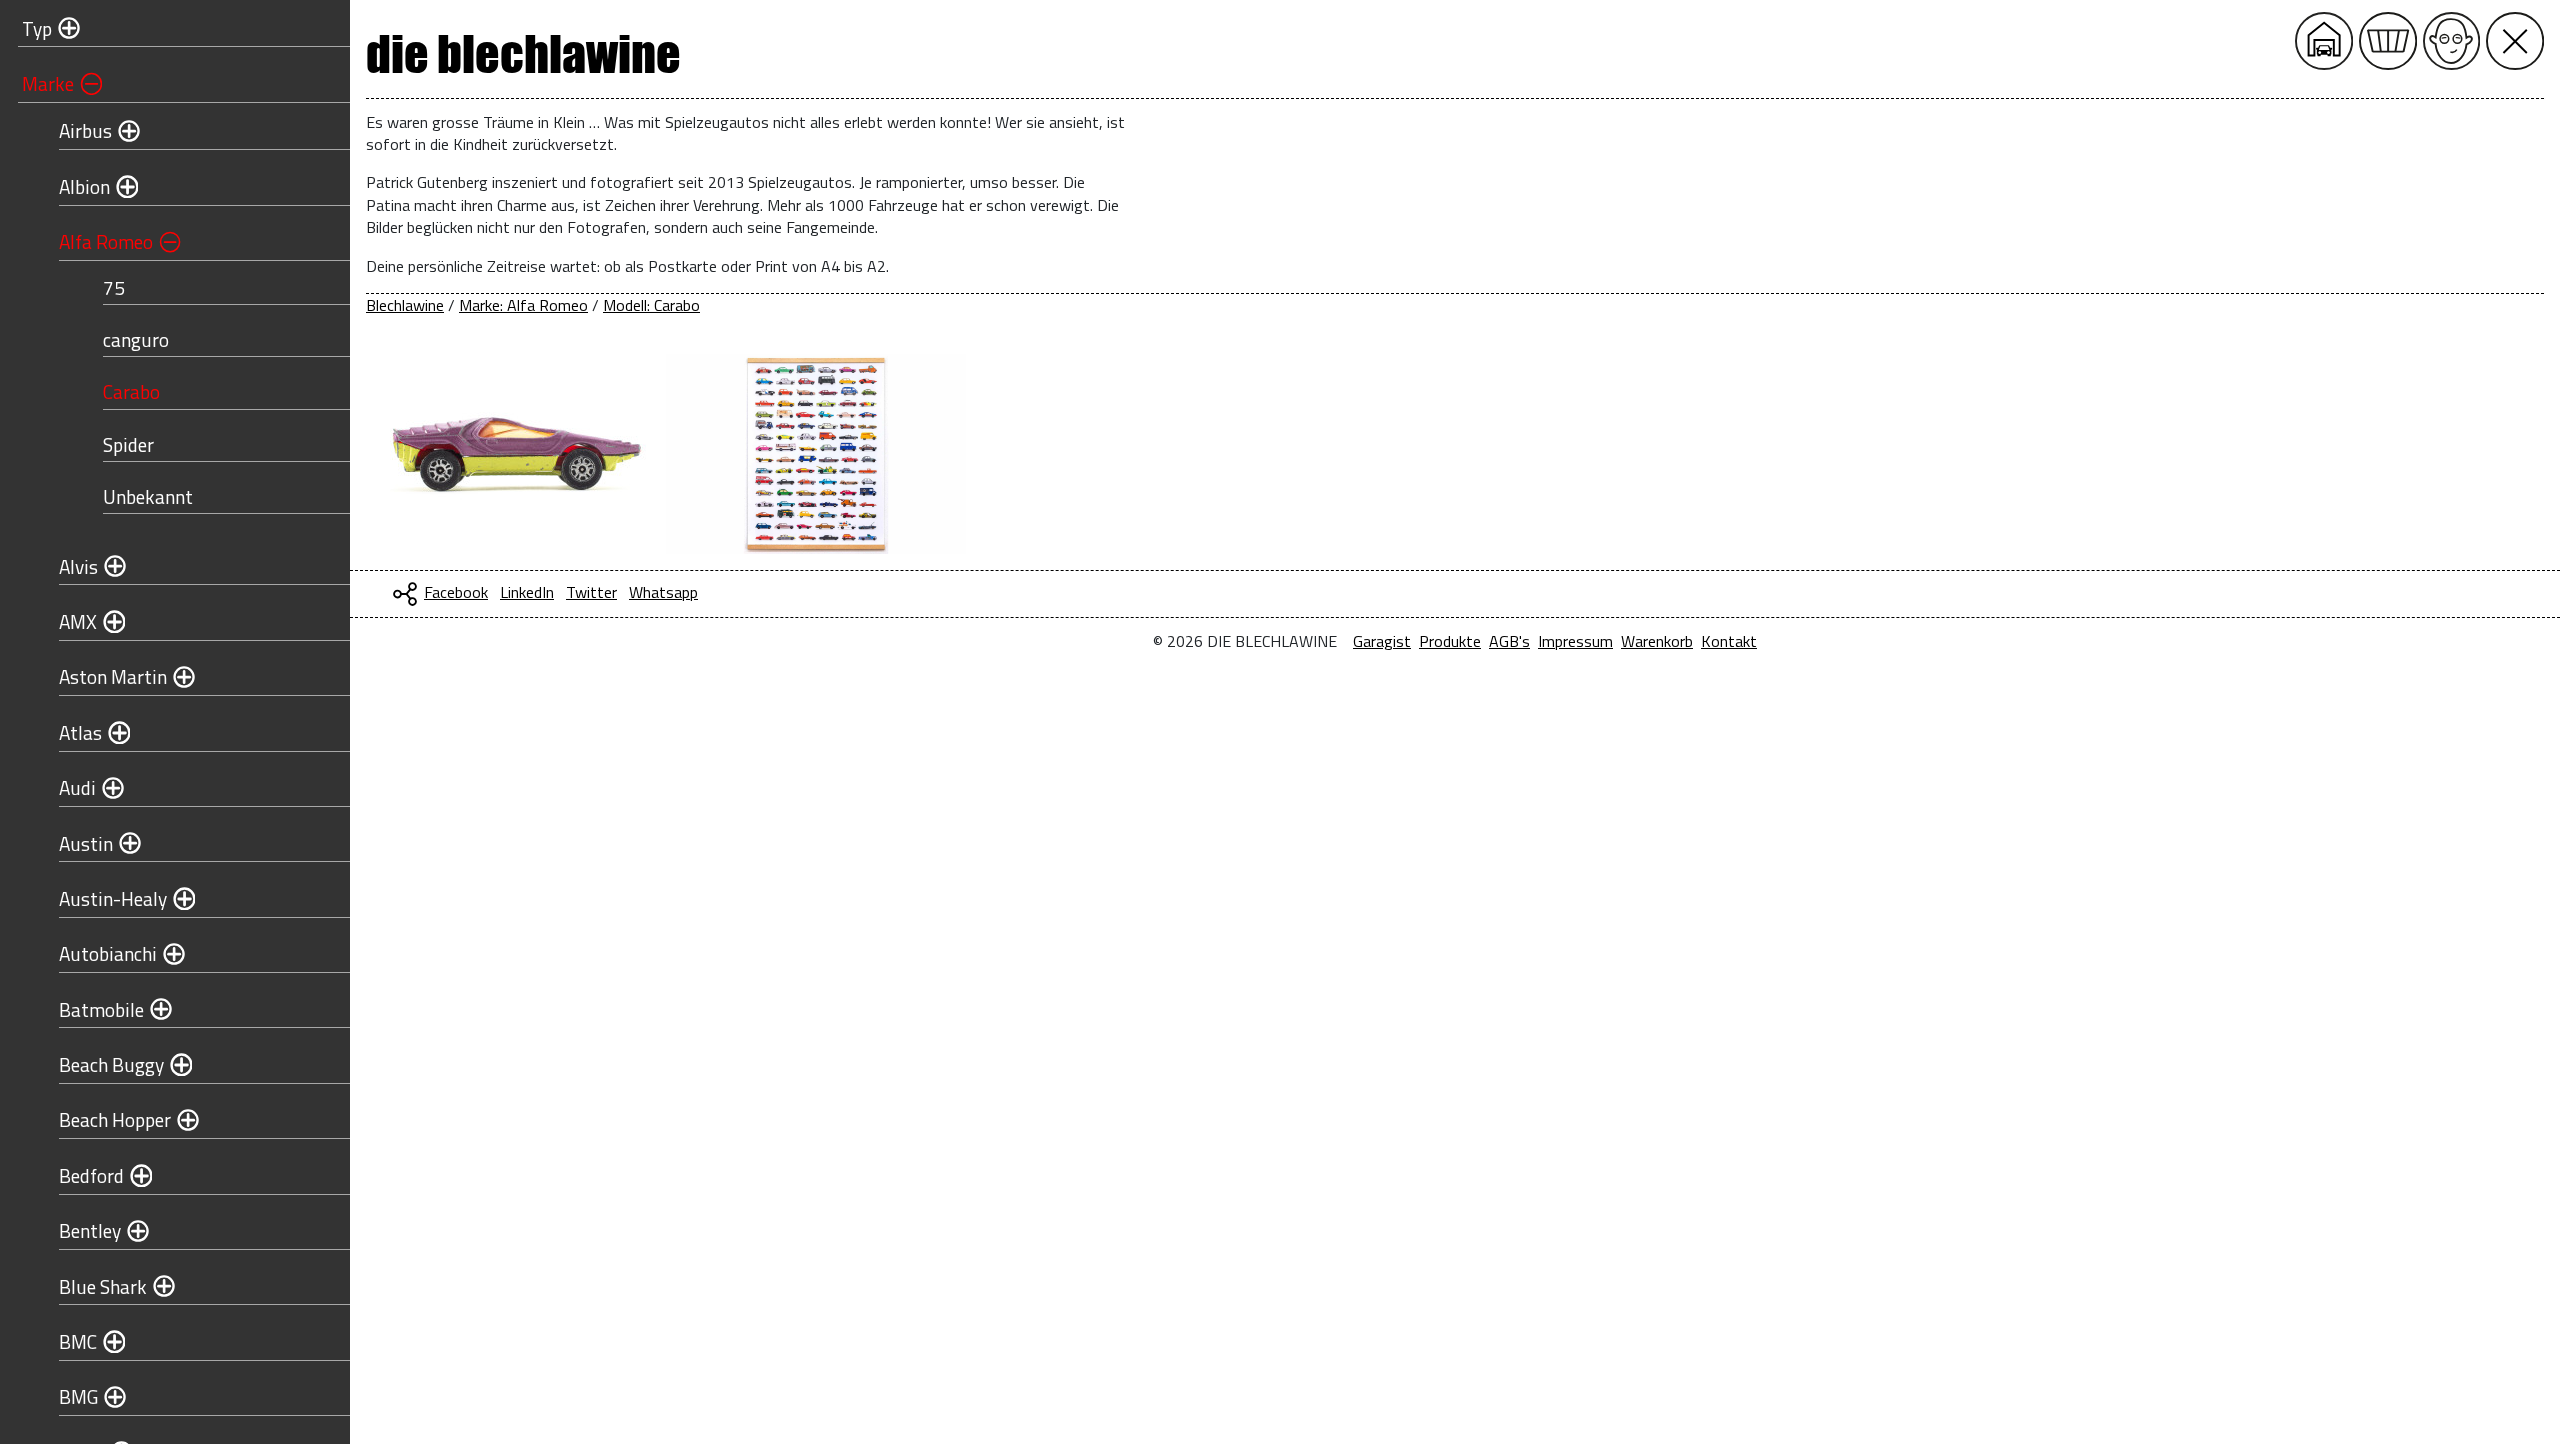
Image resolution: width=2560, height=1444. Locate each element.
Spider (128, 444)
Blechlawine (405, 305)
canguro (136, 339)
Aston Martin (113, 676)
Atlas (80, 732)
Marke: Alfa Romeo (523, 305)
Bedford (91, 1175)
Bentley (90, 1230)
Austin (86, 843)
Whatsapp (663, 592)
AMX (78, 621)
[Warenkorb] (2388, 41)
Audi (77, 787)
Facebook (456, 592)
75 (114, 287)
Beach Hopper (115, 1119)
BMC (78, 1341)
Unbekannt (148, 496)
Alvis (78, 566)
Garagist (1382, 641)
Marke (48, 83)
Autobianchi (108, 953)
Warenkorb (1657, 641)
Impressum (1575, 641)
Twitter (591, 592)
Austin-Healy (113, 898)
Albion (84, 186)
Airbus (85, 130)
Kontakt (1729, 641)
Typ (37, 28)
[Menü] (2515, 41)
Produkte (1450, 641)
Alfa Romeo (106, 241)
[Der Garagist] (2452, 41)
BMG (78, 1396)
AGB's (1509, 641)
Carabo (131, 391)
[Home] (2324, 41)
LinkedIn (527, 592)
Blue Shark (103, 1286)
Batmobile (101, 1009)
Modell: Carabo (651, 305)
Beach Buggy (111, 1064)
